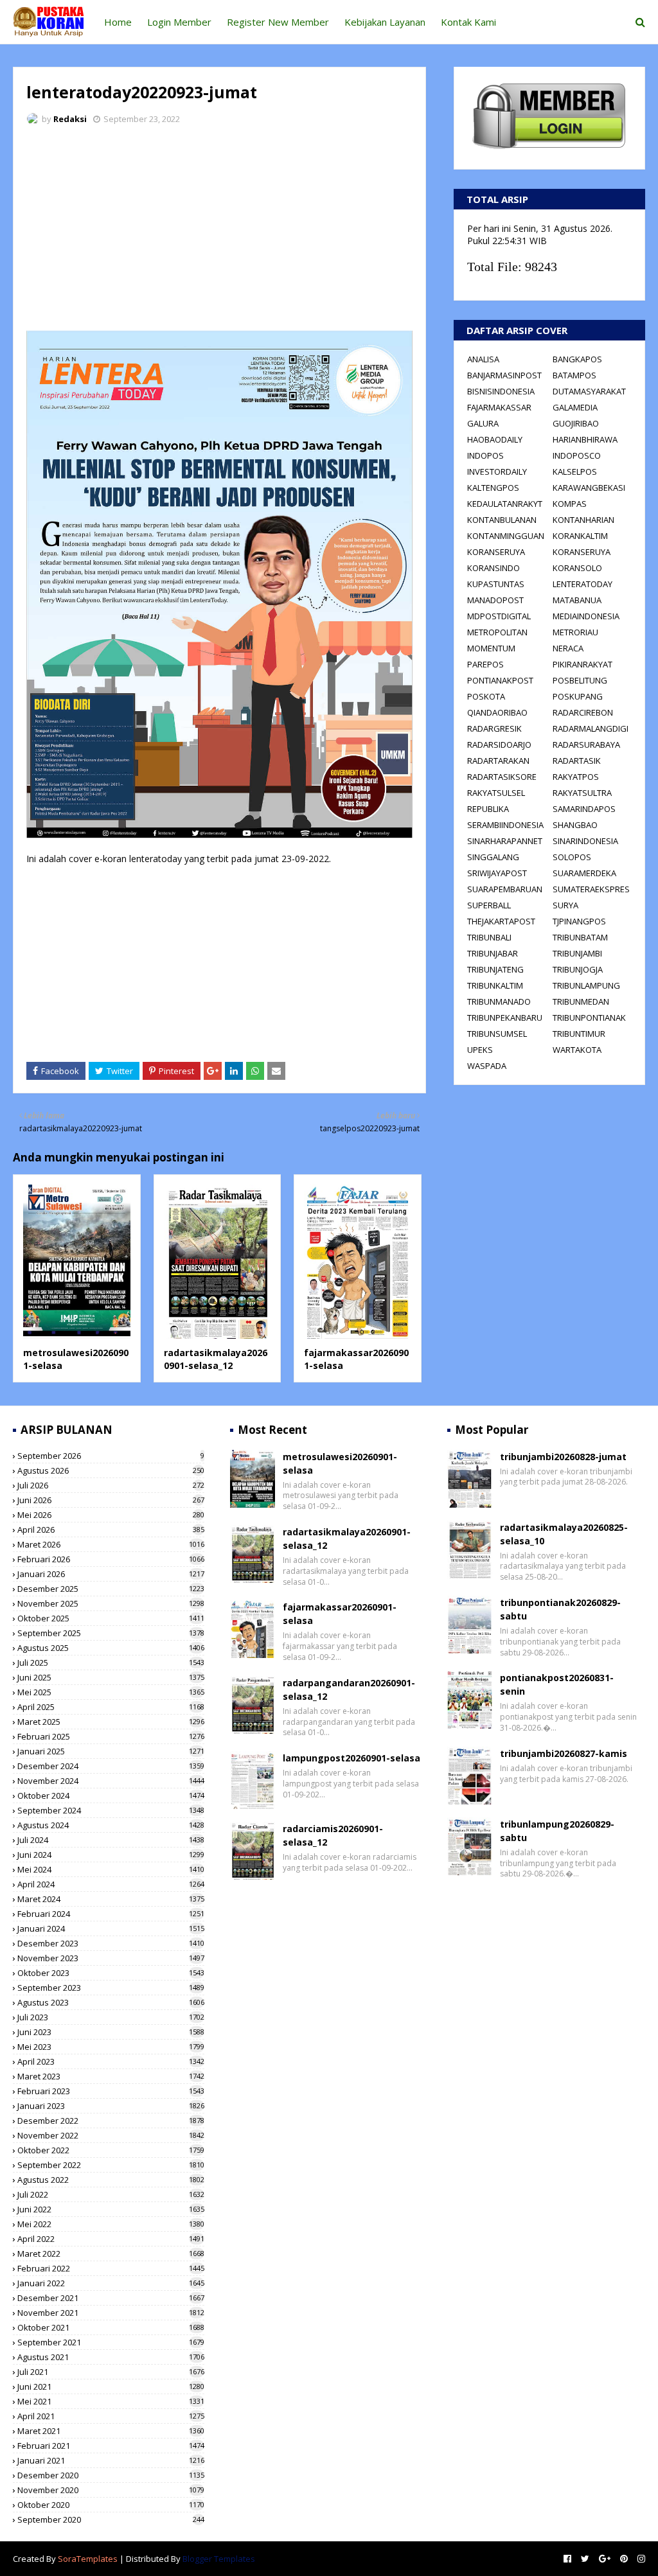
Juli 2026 (111, 1485)
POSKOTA (486, 696)
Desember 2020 (111, 2475)
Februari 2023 (111, 2091)
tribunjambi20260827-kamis (564, 1753)
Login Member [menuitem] (179, 22)
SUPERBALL (489, 905)
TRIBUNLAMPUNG (586, 985)
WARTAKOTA (577, 1050)
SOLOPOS (572, 857)
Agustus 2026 (111, 1470)
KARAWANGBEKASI (589, 488)
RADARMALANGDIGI (591, 728)
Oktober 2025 (111, 1618)
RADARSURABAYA (586, 745)
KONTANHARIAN (583, 520)
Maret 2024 (111, 1899)
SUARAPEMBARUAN (505, 889)
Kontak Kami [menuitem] (468, 22)
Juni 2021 (111, 2386)
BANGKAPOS (577, 359)
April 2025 (111, 1707)
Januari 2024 (111, 1928)
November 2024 (111, 1781)
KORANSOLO (577, 568)
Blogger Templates (219, 2559)
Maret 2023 (111, 2076)
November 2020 (111, 2490)
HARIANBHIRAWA (585, 439)
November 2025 (111, 1603)
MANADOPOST (495, 600)
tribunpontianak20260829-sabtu (560, 1609)
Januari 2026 (111, 1574)
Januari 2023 (111, 2106)
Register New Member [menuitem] (278, 22)
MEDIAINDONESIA (586, 616)
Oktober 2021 (111, 2327)
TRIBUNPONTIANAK (589, 1018)
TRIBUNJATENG (495, 969)
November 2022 (111, 2135)
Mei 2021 (111, 2401)
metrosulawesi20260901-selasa (340, 1463)
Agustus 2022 (111, 2180)
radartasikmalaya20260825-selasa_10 (564, 1534)
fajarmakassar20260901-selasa (340, 1614)
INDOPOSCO (577, 455)
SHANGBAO (575, 825)
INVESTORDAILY (497, 472)
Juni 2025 (111, 1677)
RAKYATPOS (576, 777)
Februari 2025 (111, 1736)
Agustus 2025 (111, 1648)
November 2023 (111, 1958)
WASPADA (487, 1066)
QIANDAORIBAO (497, 712)
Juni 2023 (111, 2032)
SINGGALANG (493, 857)
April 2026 (111, 1530)
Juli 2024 (111, 1840)
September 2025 (111, 1633)
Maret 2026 (111, 1544)
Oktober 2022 (111, 2150)
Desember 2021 (111, 2298)
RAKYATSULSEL (496, 793)
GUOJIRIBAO (576, 423)
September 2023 (111, 1988)
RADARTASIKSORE (502, 777)
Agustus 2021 (111, 2357)
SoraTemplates (88, 2559)
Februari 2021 (111, 2446)
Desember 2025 (111, 1589)
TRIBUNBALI (489, 937)
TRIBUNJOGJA (578, 969)
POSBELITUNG (580, 680)
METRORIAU (575, 632)
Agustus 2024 (111, 1825)
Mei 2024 (111, 1869)
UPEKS (480, 1050)
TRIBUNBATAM (580, 937)
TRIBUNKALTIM (495, 985)
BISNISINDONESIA (501, 391)
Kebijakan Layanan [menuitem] (385, 22)
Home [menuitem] (118, 22)
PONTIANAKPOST (500, 680)
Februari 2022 (111, 2268)
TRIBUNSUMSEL (497, 1034)
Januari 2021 (111, 2460)
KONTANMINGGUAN (506, 536)
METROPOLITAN (497, 632)
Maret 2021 (111, 2431)
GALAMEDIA (575, 407)
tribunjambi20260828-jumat (563, 1457)
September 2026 (111, 1456)
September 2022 (111, 2165)
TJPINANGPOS (579, 921)
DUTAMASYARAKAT (589, 391)
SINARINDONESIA (585, 841)
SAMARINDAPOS (584, 809)
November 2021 (111, 2313)
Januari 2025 (111, 1751)
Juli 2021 (111, 2372)
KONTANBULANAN (502, 520)
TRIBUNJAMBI (577, 953)
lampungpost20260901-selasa (351, 1758)
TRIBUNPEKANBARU (505, 1018)
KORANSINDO (493, 568)
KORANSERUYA (496, 552)
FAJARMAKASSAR (499, 407)
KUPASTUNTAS (496, 584)
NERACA (568, 648)
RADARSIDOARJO (499, 745)
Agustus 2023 (111, 2002)
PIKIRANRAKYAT (582, 664)
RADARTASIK (577, 761)
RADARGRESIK (494, 728)
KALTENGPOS (493, 488)
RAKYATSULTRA (582, 793)
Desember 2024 (111, 1766)
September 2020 (111, 2519)
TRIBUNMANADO (499, 1001)
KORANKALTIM (580, 536)
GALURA (483, 423)
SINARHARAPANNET (505, 841)
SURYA (565, 905)
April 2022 (111, 2239)
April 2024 (111, 1884)
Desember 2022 (111, 2121)
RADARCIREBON (583, 712)
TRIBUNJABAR (493, 953)
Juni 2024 (111, 1855)
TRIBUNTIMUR (579, 1034)
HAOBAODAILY (495, 439)
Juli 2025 (111, 1663)
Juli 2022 (111, 2194)
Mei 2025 (111, 1692)
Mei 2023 (111, 2047)
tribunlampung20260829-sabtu (557, 1831)
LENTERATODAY (582, 584)
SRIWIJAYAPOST (497, 873)
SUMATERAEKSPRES (591, 889)
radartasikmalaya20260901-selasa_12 (216, 1359)
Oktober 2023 (111, 1973)
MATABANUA (577, 600)
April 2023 (111, 2061)
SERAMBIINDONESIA (505, 825)
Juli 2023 (111, 2017)
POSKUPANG (578, 696)
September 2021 (111, 2342)
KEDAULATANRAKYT (505, 504)
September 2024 (111, 1810)
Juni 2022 (111, 2209)
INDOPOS (485, 455)
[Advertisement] (219, 231)
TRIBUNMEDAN (581, 1001)
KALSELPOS (575, 472)
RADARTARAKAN (498, 761)
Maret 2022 (111, 2254)
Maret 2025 (111, 1722)
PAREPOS (485, 664)
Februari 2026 (111, 1559)
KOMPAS (570, 504)
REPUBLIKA (488, 809)
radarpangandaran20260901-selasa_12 (349, 1689)
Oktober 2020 (111, 2505)
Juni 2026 (111, 1500)
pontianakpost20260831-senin (557, 1684)
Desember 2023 (111, 1943)
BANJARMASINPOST (504, 375)
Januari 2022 (111, 2283)
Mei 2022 (111, 2224)
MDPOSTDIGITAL (499, 616)
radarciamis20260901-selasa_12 (333, 1835)
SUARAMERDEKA (584, 873)
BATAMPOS (574, 375)
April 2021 (111, 2416)
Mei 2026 (111, 1515)
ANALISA (483, 359)
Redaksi (70, 119)
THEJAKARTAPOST (501, 921)
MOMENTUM (491, 648)
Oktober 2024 (111, 1795)
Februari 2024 (111, 1914)
